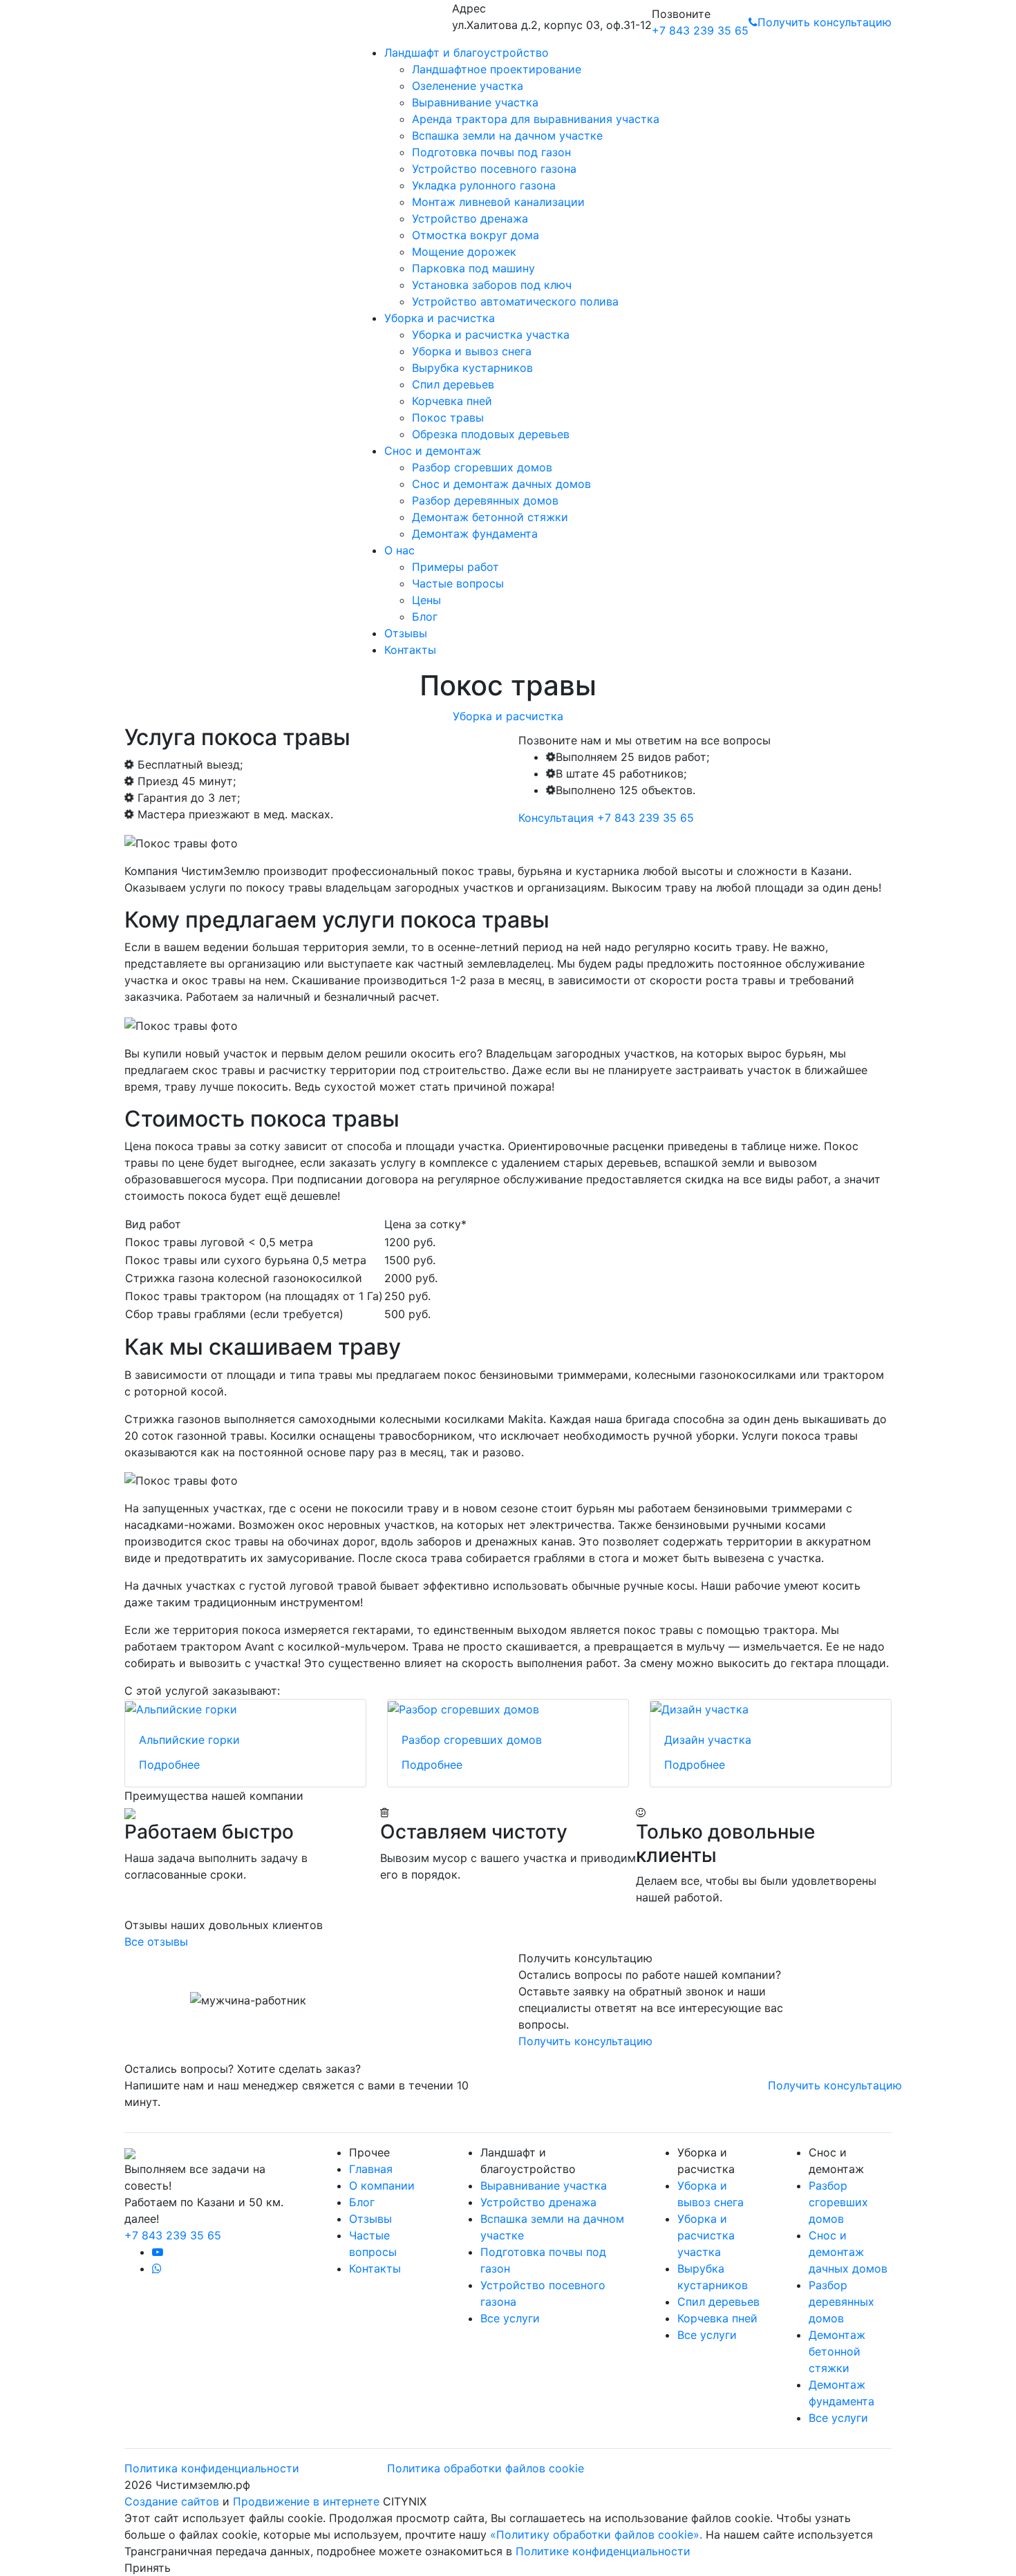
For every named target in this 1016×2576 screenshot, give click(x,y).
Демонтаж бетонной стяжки (490, 517)
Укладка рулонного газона (484, 185)
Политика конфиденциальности (212, 2468)
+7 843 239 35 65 (700, 30)
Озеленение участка (468, 86)
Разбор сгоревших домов (482, 467)
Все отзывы (156, 1942)
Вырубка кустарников (472, 368)
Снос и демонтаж (433, 451)
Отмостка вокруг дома (476, 235)
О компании (382, 2185)
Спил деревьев (453, 384)
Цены (426, 600)
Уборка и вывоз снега (472, 351)
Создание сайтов (173, 2501)
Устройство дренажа (470, 218)
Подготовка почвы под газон (491, 152)
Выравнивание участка (475, 102)
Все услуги (510, 2318)
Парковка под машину (473, 268)
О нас (399, 550)
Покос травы (448, 417)
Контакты (410, 650)
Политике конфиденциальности (603, 2551)
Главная (371, 2169)
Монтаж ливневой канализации (498, 202)
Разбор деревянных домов (485, 500)
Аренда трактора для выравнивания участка (536, 119)
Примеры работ (455, 567)
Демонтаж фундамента (475, 534)
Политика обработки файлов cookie (486, 2468)
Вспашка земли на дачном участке (507, 135)
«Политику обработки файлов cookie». (596, 2535)
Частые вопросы (458, 583)
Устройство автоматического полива (515, 301)
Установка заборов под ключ (492, 285)
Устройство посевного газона (494, 169)
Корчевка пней (452, 401)
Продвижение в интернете (308, 2501)
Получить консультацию (825, 22)
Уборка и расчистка (440, 318)
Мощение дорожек (464, 252)
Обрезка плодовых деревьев (491, 434)
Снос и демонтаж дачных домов (501, 484)
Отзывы (406, 633)
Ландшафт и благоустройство (467, 53)
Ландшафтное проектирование (497, 69)
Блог (425, 617)
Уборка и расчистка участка (491, 335)
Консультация (556, 818)
